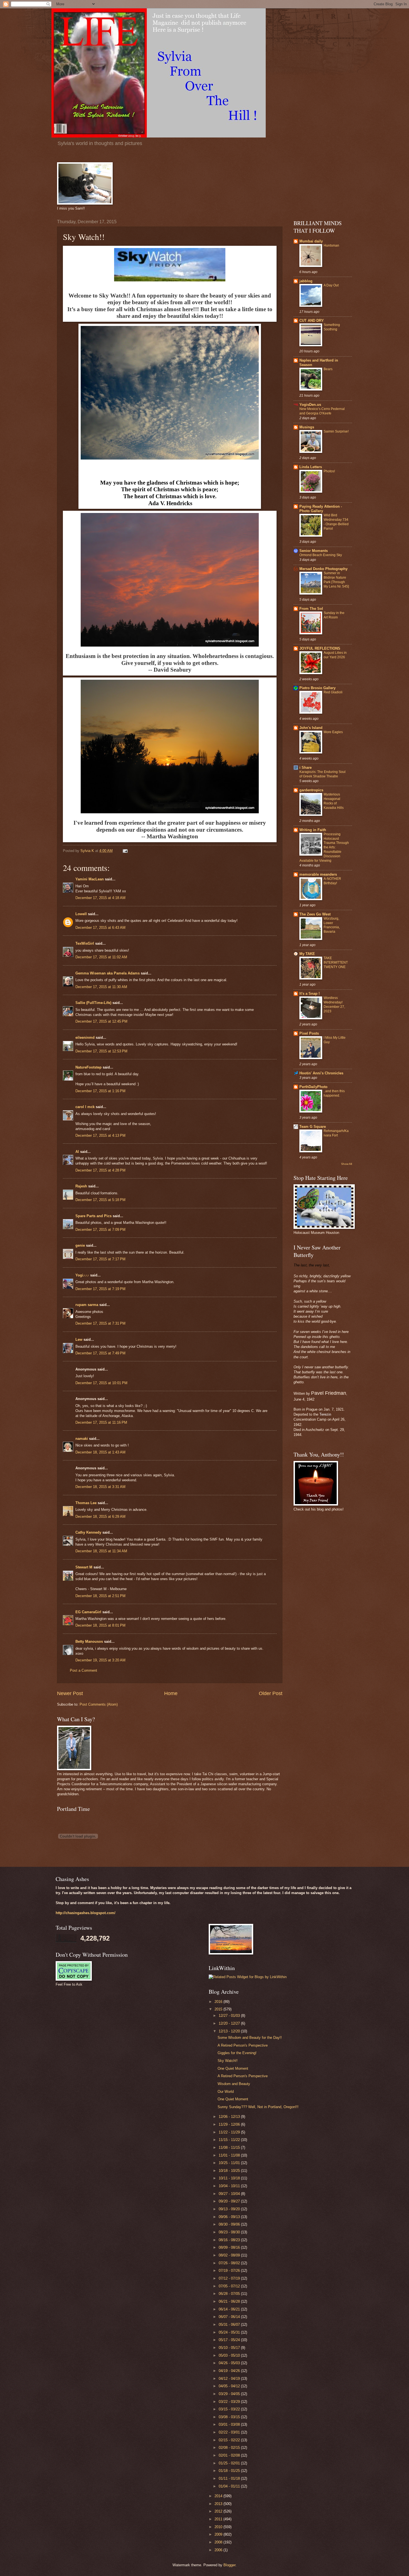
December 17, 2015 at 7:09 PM (100, 1230)
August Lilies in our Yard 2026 (335, 655)
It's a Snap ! (310, 994)
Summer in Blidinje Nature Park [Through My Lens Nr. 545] (336, 580)
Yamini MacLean (90, 879)
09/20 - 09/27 (230, 2201)
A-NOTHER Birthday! (332, 881)
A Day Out (331, 285)
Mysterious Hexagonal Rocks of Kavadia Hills (334, 801)
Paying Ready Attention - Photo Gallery (321, 509)
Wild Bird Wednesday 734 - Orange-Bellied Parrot (336, 522)
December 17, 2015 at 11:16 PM (101, 1422)
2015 (219, 2009)
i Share (305, 768)
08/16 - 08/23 (230, 2240)
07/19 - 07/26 (230, 2271)
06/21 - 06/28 (230, 2301)
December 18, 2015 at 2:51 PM (100, 1596)
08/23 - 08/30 (230, 2232)
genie (80, 1245)
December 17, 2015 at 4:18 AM (100, 898)
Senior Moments (314, 551)
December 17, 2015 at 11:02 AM (101, 957)
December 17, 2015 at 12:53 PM (101, 1051)
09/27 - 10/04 (230, 2194)
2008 (219, 2542)
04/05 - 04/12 (230, 2386)
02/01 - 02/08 (230, 2455)
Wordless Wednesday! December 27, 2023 (334, 1005)
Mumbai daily (311, 241)
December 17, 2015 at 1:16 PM (100, 1091)
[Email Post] (125, 851)
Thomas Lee (86, 1503)
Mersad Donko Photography (323, 569)
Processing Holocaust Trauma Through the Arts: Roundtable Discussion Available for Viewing (324, 847)
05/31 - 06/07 (230, 2325)
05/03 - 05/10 (230, 2355)
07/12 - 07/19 (230, 2278)
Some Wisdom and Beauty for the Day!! (250, 2038)
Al (77, 1152)
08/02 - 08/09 (230, 2255)
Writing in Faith (313, 830)
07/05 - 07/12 (230, 2286)
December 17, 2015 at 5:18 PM (100, 1200)
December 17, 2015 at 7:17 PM (100, 1259)
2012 (219, 2511)
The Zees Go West (315, 914)
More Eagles (333, 732)
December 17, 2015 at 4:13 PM (100, 1135)
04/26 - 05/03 (230, 2363)
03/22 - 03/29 (230, 2402)
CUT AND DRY (312, 321)
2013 (219, 2504)
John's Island (311, 728)
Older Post (271, 1693)
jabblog (306, 281)
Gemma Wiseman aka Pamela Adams (108, 973)
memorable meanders (318, 874)
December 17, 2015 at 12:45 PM (101, 1021)
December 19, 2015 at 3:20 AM (100, 1660)
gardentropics (311, 790)
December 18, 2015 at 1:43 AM (100, 1452)
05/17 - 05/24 (230, 2340)
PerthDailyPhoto (313, 1087)
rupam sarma (87, 1305)
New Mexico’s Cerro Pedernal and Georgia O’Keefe (322, 411)
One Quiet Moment (233, 2068)
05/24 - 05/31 (230, 2332)
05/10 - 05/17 (230, 2348)
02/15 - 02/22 (230, 2440)
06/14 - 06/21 (230, 2309)
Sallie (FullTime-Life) (93, 1003)
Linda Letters (311, 467)
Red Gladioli (333, 692)
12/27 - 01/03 (230, 2016)
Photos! (329, 471)
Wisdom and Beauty (234, 2084)
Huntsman (331, 245)
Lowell (81, 914)
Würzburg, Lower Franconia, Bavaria (332, 925)
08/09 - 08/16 (230, 2247)
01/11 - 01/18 (230, 2478)
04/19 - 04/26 (230, 2371)
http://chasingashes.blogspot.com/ (86, 1913)
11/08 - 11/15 (230, 2148)
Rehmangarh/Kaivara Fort (336, 1133)
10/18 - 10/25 (230, 2171)
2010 (219, 2527)
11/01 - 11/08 (230, 2155)
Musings (307, 427)
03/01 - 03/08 (230, 2424)
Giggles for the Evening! (237, 2053)
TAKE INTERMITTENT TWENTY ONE (336, 962)
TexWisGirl (85, 943)
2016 (219, 2002)
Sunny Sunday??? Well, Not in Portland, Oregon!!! (258, 2107)
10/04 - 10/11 (230, 2186)
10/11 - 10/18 (230, 2178)
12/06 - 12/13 (230, 2117)
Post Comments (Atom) (99, 1704)
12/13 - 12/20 (230, 2031)
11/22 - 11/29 (230, 2132)
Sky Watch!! (228, 2061)
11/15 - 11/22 (230, 2140)
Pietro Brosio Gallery (317, 688)
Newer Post (70, 1693)
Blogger (229, 2565)
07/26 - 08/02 (230, 2263)
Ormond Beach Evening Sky (321, 555)
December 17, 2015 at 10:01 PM (101, 1383)
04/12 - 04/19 (230, 2379)
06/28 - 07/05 (230, 2294)
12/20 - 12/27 (230, 2023)
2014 (219, 2496)
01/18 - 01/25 (230, 2471)
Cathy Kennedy (88, 1532)
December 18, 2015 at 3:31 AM (100, 1487)
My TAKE (307, 954)
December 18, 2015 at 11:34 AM (101, 1551)
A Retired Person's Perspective (243, 2045)
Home (171, 1693)
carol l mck (85, 1107)
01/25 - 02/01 (230, 2463)
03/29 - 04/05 (230, 2394)
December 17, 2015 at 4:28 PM (100, 1170)
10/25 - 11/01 (230, 2163)
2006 (219, 2550)
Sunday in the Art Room (334, 615)
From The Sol (311, 609)
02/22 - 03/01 (230, 2432)
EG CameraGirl (88, 1612)
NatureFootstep (88, 1067)
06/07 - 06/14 (230, 2317)
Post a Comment (83, 1670)
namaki (82, 1439)
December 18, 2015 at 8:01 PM (100, 1625)
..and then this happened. (334, 1093)
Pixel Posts (309, 1033)
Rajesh (81, 1186)
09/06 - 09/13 (230, 2217)
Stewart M (84, 1567)
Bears (328, 369)
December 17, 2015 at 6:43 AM (100, 928)
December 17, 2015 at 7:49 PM (100, 1353)
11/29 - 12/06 (230, 2124)
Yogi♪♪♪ (82, 1275)
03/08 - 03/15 (230, 2417)
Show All (347, 1164)
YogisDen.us (310, 405)
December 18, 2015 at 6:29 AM (100, 1517)
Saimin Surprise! (336, 431)
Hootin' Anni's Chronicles (321, 1073)
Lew (79, 1339)
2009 (219, 2534)
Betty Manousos (89, 1641)
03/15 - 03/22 (230, 2409)
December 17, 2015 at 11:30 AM (101, 987)
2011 (219, 2519)
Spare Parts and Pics (93, 1216)
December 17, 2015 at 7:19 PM (100, 1289)
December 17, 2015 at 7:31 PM (100, 1323)
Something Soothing (332, 327)
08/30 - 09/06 (230, 2224)
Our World (226, 2092)
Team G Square (313, 1127)
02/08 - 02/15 (230, 2448)
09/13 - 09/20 (230, 2209)
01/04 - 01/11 (230, 2486)
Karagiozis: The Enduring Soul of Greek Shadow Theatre (322, 774)
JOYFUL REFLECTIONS (320, 648)
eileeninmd (85, 1037)
